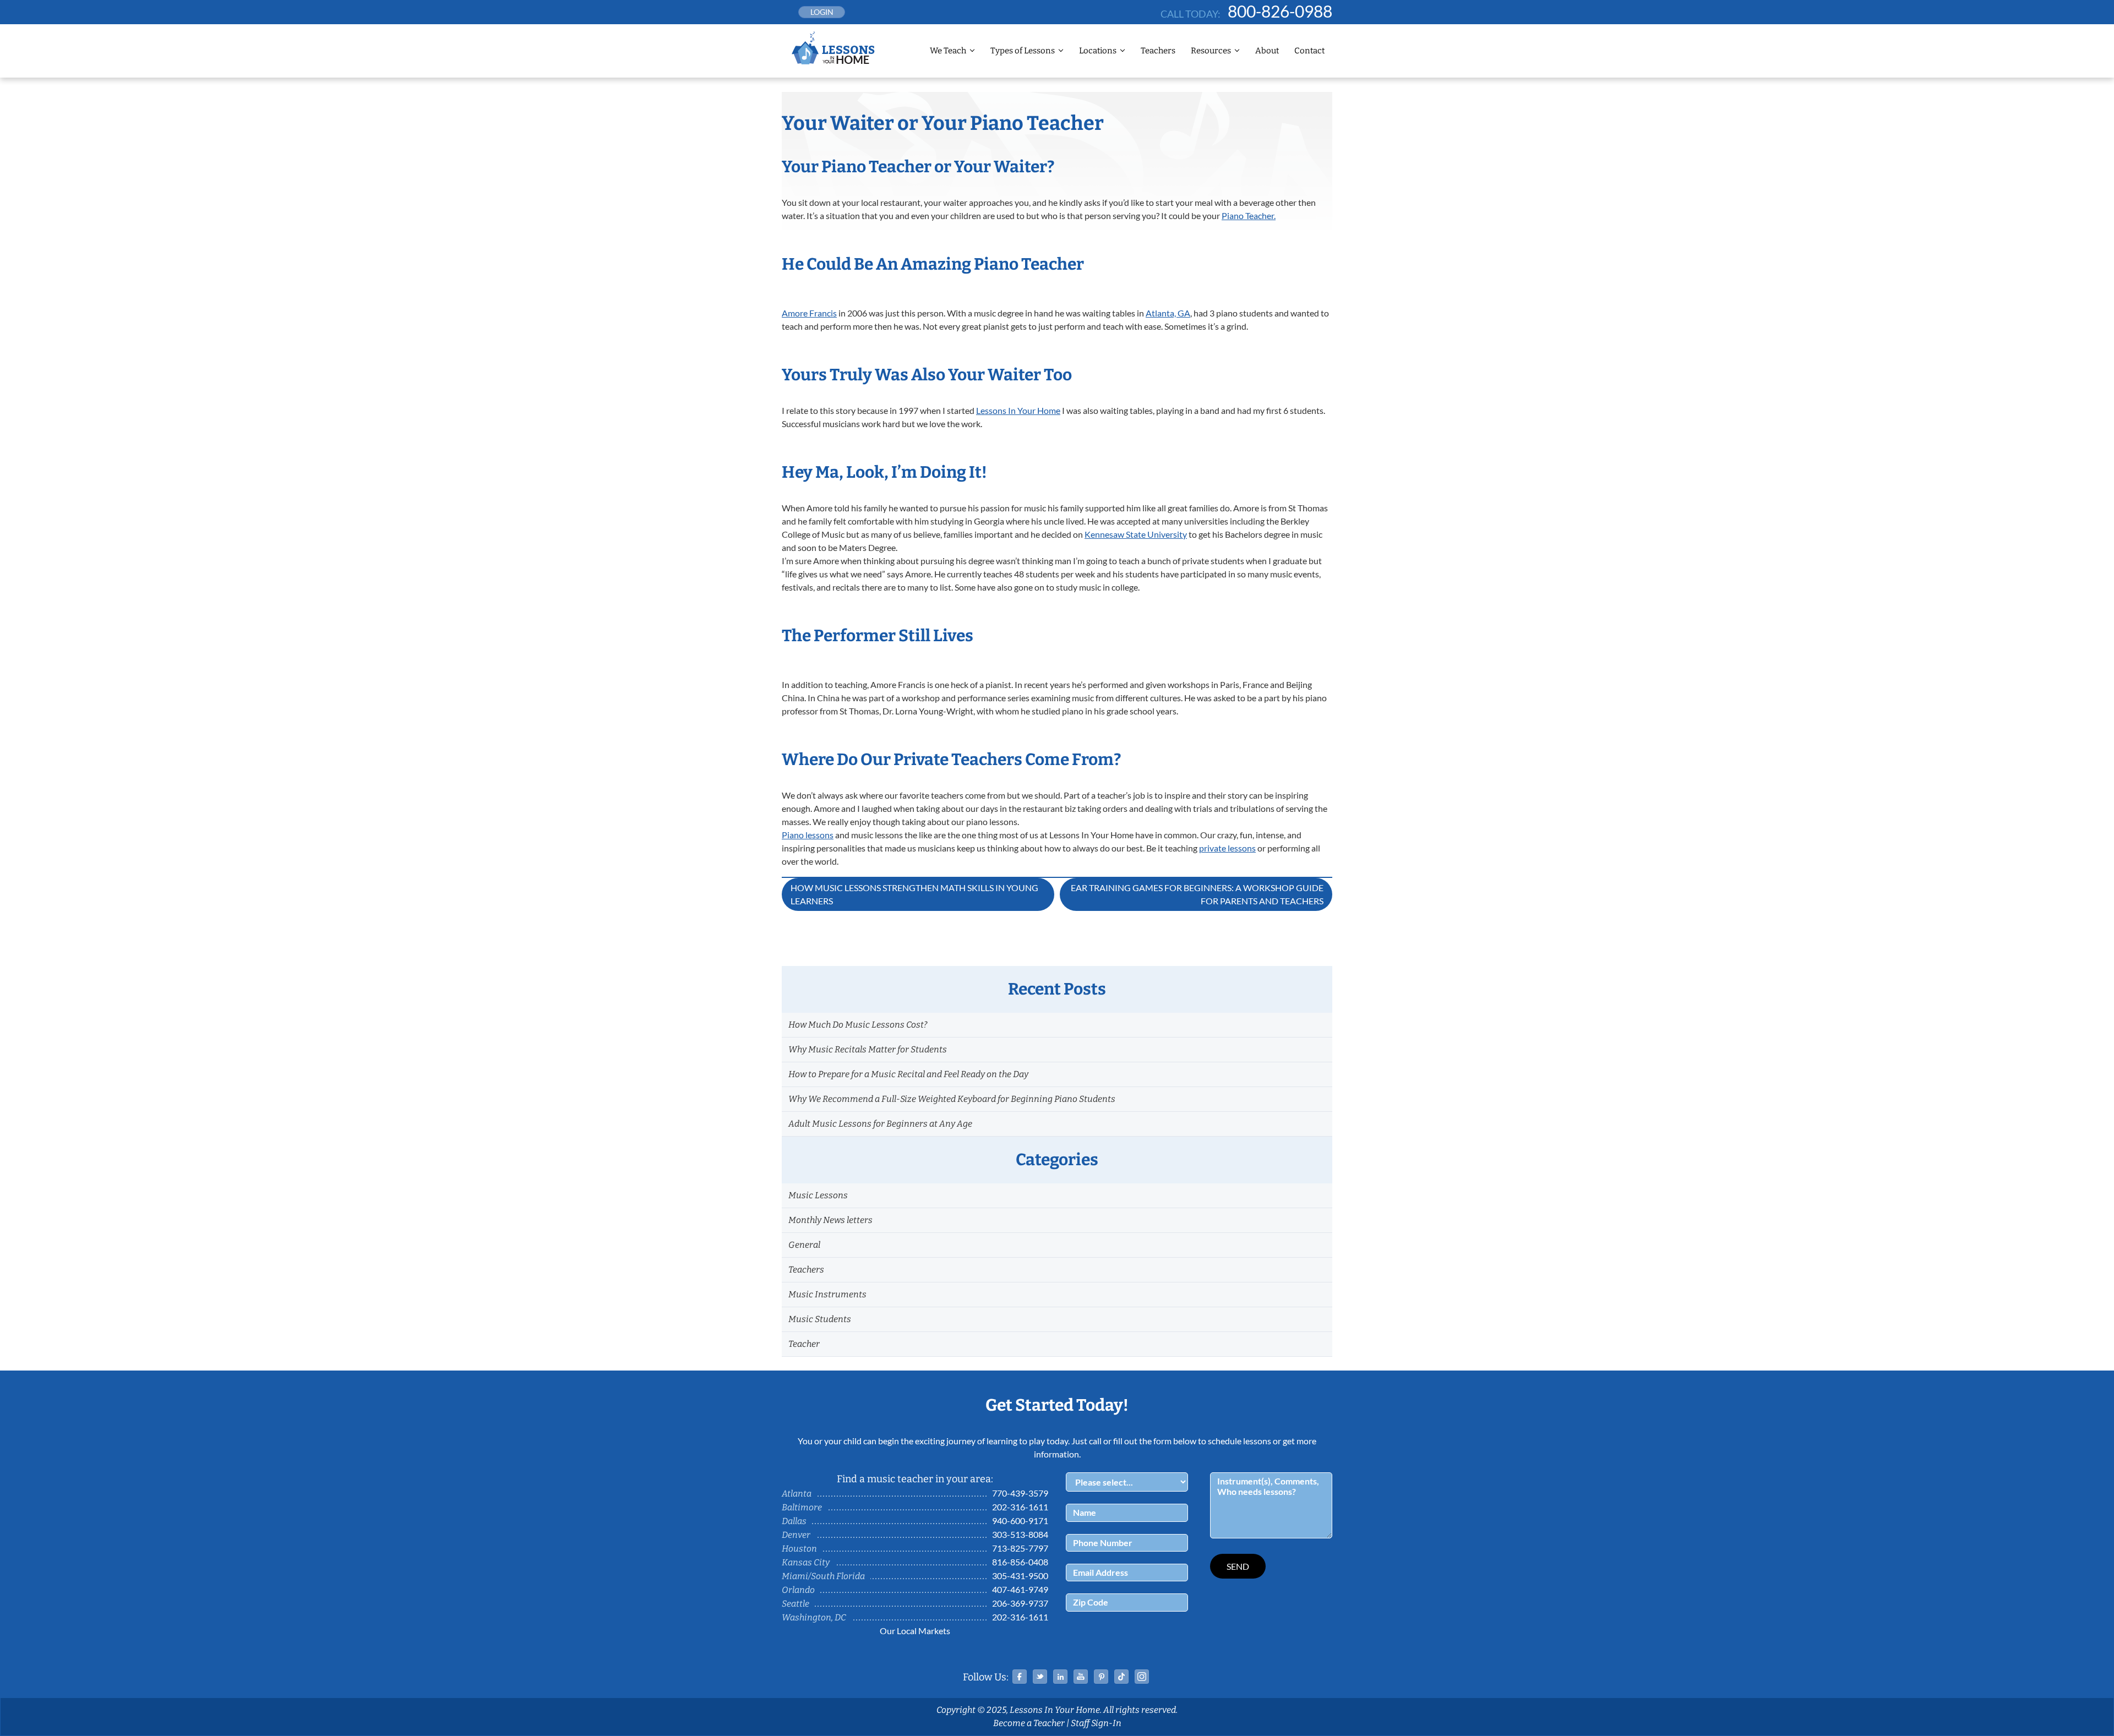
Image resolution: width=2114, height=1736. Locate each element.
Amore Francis (809, 313)
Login (822, 12)
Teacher (804, 1344)
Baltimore (802, 1507)
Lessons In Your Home (1018, 410)
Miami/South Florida (823, 1576)
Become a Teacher (1029, 1723)
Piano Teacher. (1249, 215)
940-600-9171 (1020, 1521)
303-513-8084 (1020, 1534)
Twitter (1040, 1677)
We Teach (948, 51)
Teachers (1158, 51)
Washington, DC (814, 1617)
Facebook (1020, 1677)
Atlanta (797, 1494)
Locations (1098, 51)
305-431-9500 (1020, 1576)
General (804, 1245)
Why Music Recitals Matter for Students (868, 1049)
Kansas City (806, 1562)
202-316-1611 (1020, 1507)
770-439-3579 (1020, 1493)
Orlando (798, 1590)
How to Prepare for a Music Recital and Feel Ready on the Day (908, 1074)
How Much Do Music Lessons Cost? (858, 1025)
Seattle (796, 1604)
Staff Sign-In (1096, 1723)
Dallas (794, 1521)
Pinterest (1101, 1677)
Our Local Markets (915, 1631)
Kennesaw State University (1136, 534)
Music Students (820, 1319)
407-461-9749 (1020, 1589)
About (1267, 51)
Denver (796, 1535)
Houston (799, 1549)
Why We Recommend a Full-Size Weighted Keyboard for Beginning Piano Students (952, 1099)
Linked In (1060, 1677)
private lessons (1227, 848)
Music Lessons (818, 1195)
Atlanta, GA (1168, 313)
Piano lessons (808, 835)
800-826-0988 (1280, 11)
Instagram (1142, 1677)
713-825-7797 (1020, 1548)
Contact (1309, 51)
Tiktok (1121, 1677)
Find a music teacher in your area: (915, 1479)
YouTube (1081, 1677)
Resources (1211, 51)
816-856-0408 (1020, 1562)
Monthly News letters (830, 1220)
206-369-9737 (1020, 1603)
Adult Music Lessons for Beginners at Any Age (880, 1124)
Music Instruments (827, 1294)
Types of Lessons (1023, 51)
